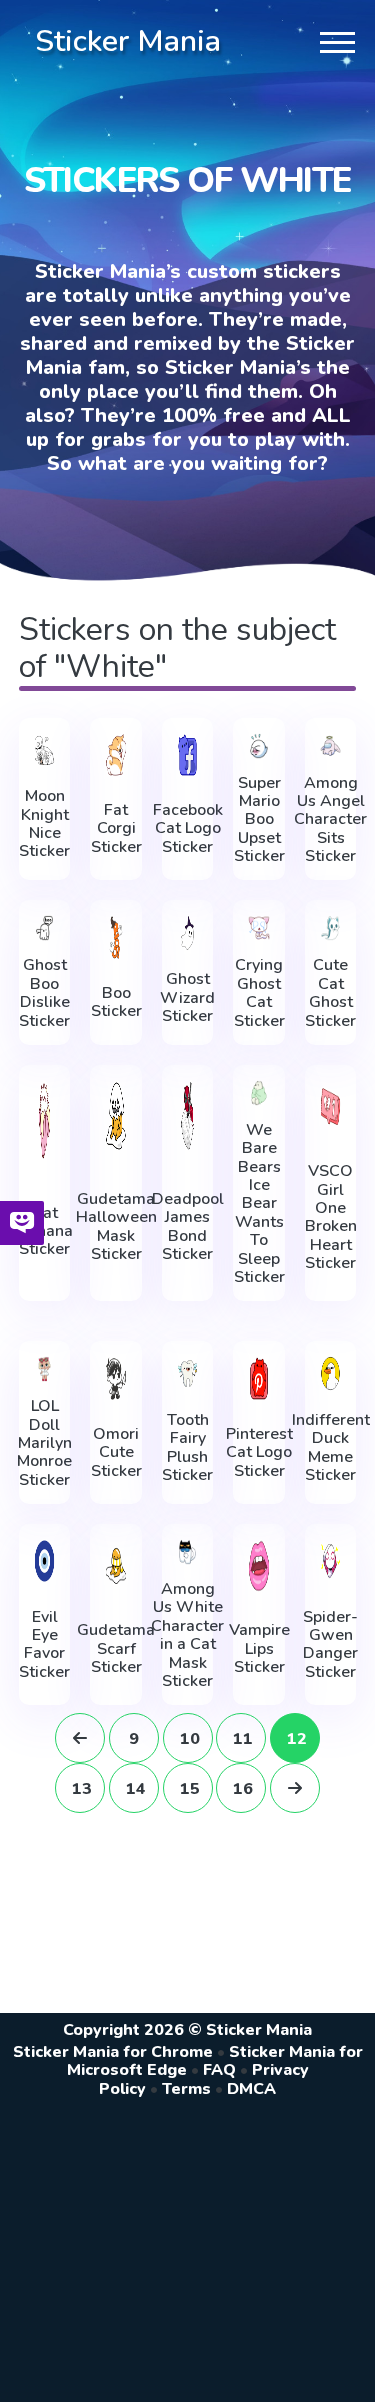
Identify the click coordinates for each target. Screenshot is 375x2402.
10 (190, 1739)
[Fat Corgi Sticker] (116, 755)
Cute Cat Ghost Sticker (330, 993)
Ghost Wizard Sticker (187, 997)
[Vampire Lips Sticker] (259, 1565)
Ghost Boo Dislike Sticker (44, 993)
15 (190, 1789)
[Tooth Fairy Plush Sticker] (188, 1373)
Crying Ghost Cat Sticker (259, 993)
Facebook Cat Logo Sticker (188, 828)
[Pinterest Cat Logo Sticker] (259, 1378)
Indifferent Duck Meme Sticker (331, 1448)
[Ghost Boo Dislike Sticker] (45, 928)
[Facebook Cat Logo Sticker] (188, 755)
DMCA (251, 2089)
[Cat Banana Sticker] (45, 1120)
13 (82, 1789)
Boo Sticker (116, 1002)
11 (243, 1739)
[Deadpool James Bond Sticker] (188, 1116)
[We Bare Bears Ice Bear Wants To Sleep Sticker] (259, 1093)
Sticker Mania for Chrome (113, 2052)
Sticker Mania (128, 41)
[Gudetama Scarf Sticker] (116, 1565)
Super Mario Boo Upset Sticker (259, 820)
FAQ (219, 2070)
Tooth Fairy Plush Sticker (187, 1448)
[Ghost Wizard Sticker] (188, 932)
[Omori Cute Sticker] (116, 1378)
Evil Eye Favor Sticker (44, 1645)
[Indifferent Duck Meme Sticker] (331, 1373)
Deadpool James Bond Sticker (188, 1227)
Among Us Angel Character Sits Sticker (330, 820)
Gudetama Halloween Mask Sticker (116, 1227)
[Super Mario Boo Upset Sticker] (259, 746)
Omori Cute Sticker (116, 1452)
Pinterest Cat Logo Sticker (259, 1452)
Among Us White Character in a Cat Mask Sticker (187, 1635)
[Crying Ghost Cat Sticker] (259, 928)
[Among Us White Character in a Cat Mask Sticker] (188, 1552)
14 (136, 1789)
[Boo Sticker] (116, 937)
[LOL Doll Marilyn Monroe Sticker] (45, 1369)
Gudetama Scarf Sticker (116, 1648)
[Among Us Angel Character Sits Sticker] (331, 746)
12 (297, 1739)
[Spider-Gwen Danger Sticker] (331, 1561)
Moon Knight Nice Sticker (44, 824)
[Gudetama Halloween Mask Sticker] (116, 1116)
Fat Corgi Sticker (116, 828)
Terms (186, 2089)
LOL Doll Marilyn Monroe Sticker (44, 1443)
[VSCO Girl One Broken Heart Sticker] (331, 1106)
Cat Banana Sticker (45, 1231)
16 (243, 1789)
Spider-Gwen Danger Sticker (330, 1645)
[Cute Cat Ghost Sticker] (331, 928)
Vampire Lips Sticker (259, 1648)
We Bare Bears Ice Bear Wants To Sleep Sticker (259, 1204)
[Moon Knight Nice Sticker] (45, 750)
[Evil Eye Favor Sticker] (45, 1561)
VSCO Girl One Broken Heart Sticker (331, 1217)
